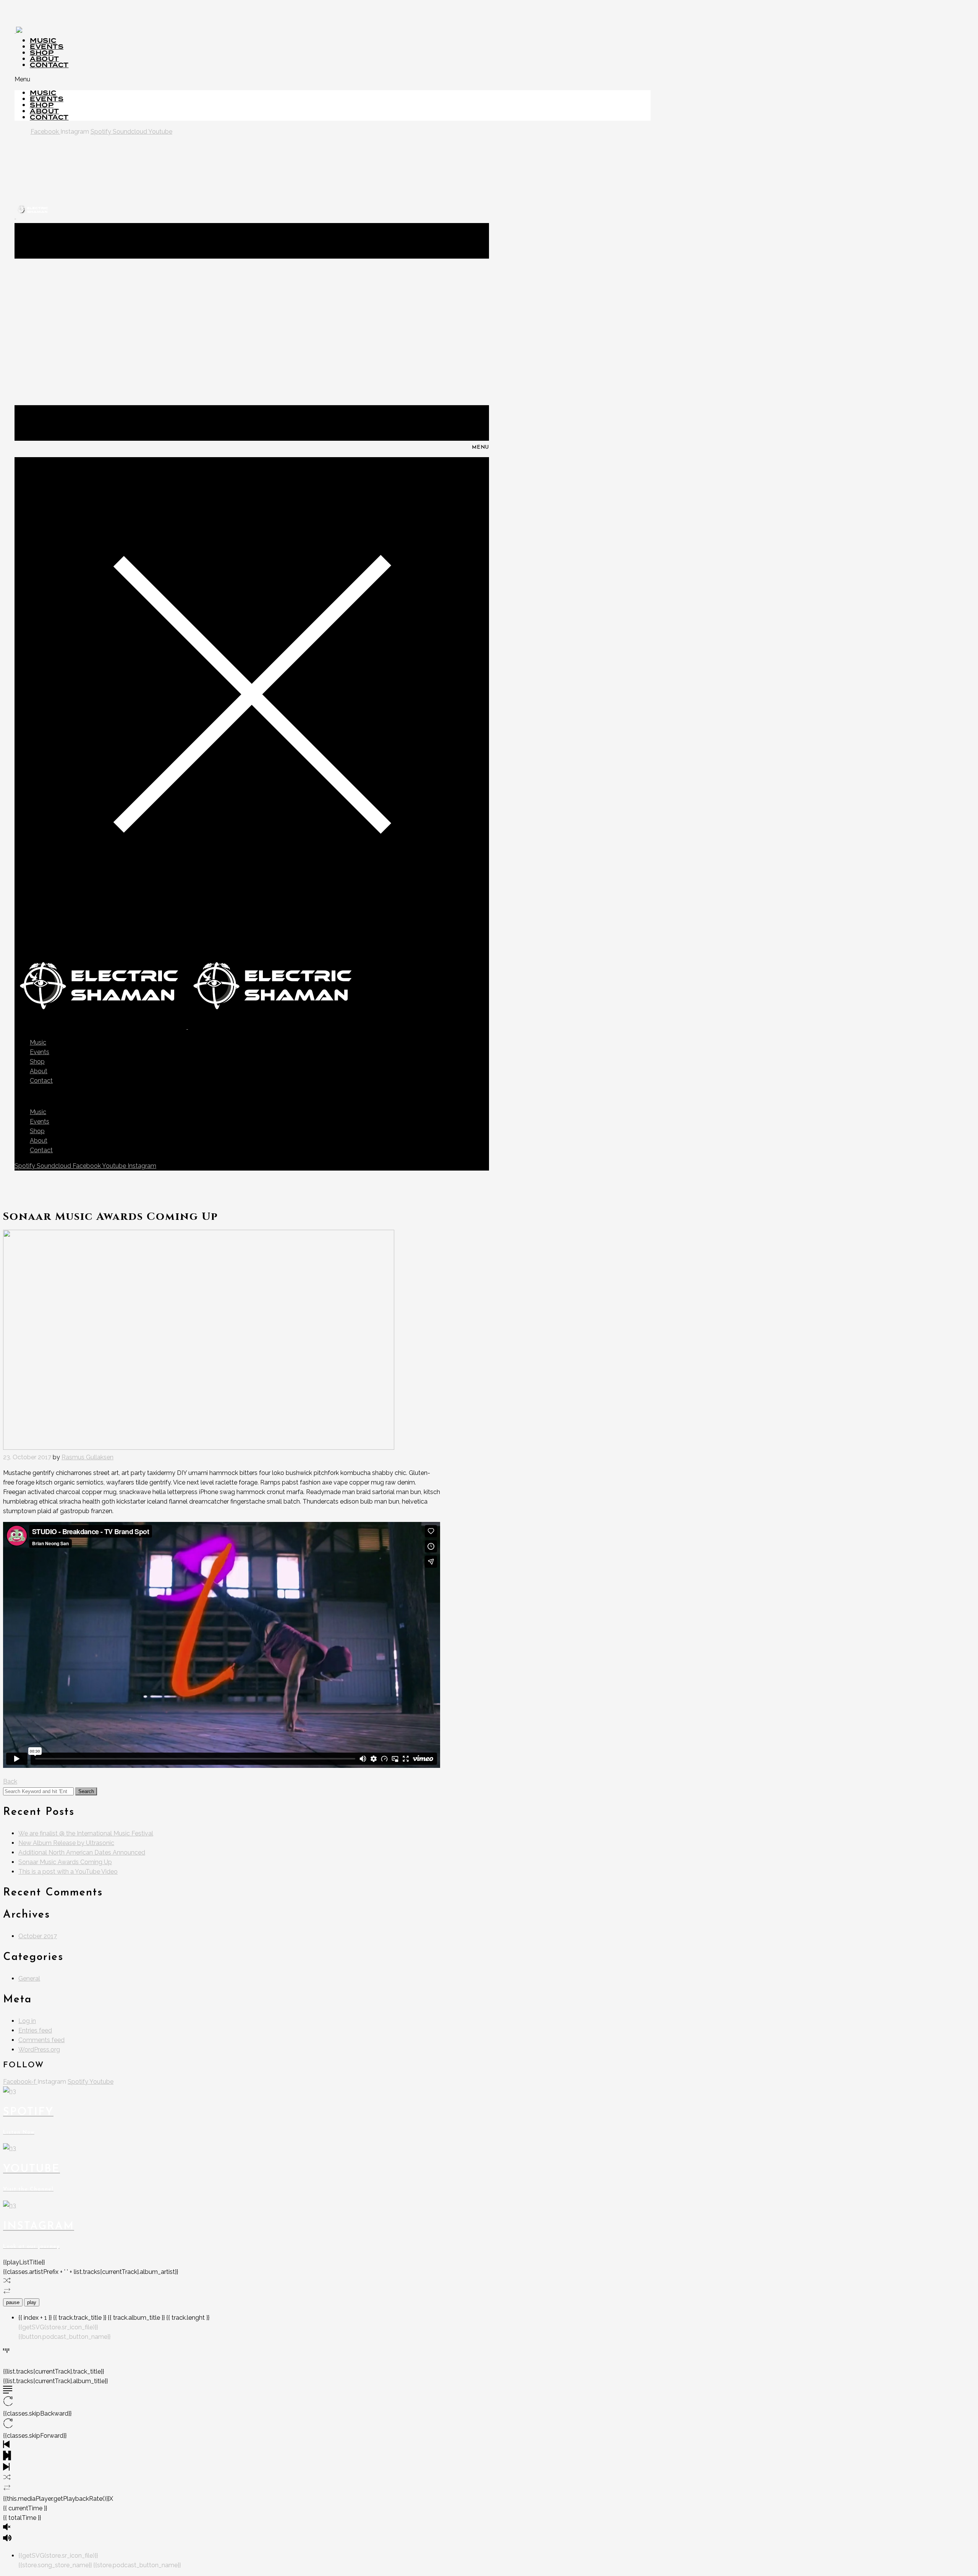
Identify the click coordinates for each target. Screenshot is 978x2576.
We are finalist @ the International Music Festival (86, 1833)
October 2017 (38, 1936)
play (32, 2302)
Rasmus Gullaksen (87, 1457)
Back (10, 1781)
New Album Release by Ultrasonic (66, 1843)
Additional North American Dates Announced (82, 1852)
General (29, 1978)
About (39, 1071)
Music (38, 1042)
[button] (333, 79)
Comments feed (41, 2040)
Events (40, 1052)
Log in (27, 2021)
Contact (49, 65)
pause (13, 2302)
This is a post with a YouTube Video (68, 1872)
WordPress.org (39, 2050)
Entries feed (35, 2030)
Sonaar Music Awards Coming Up (65, 1862)
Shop (37, 1062)
